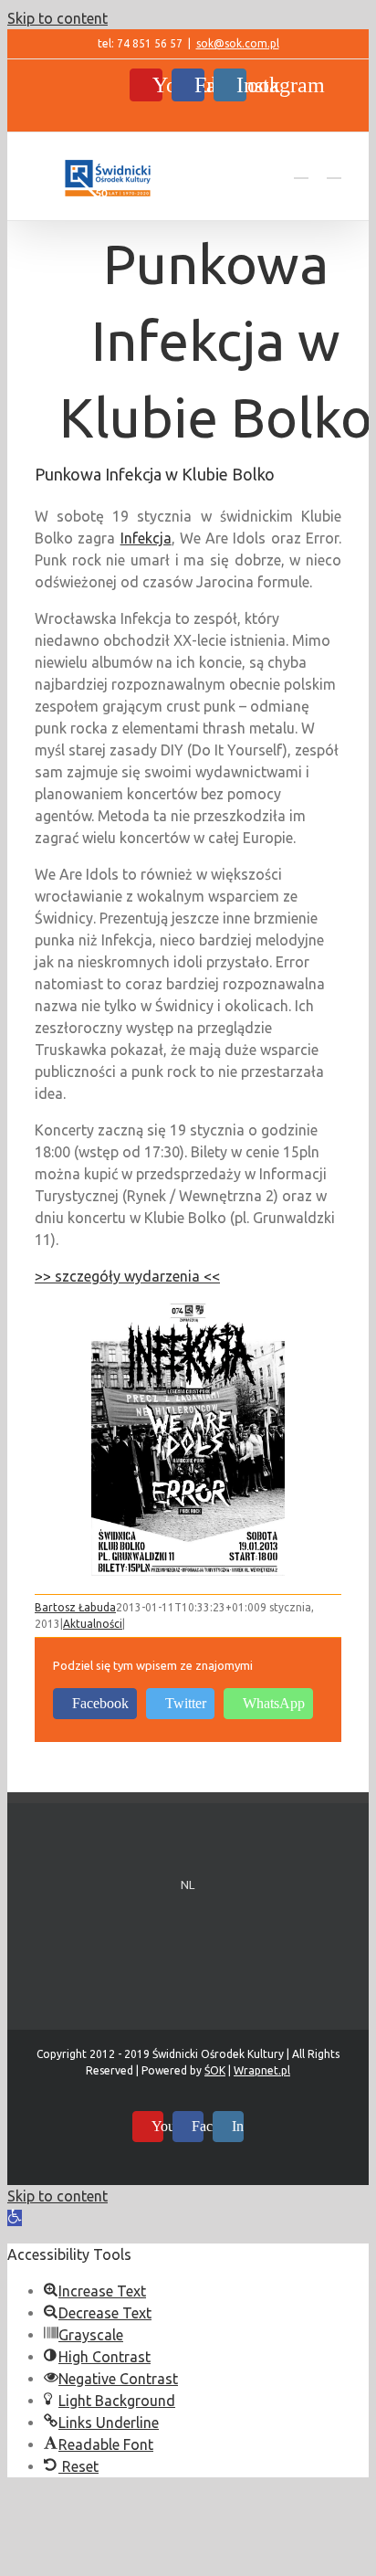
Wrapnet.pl (262, 2070)
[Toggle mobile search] (301, 169)
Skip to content (57, 18)
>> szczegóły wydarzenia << (127, 1276)
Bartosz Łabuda (75, 1607)
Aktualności (93, 1624)
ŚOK (215, 2070)
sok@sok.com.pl (238, 43)
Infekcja (146, 538)
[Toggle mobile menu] (334, 169)
